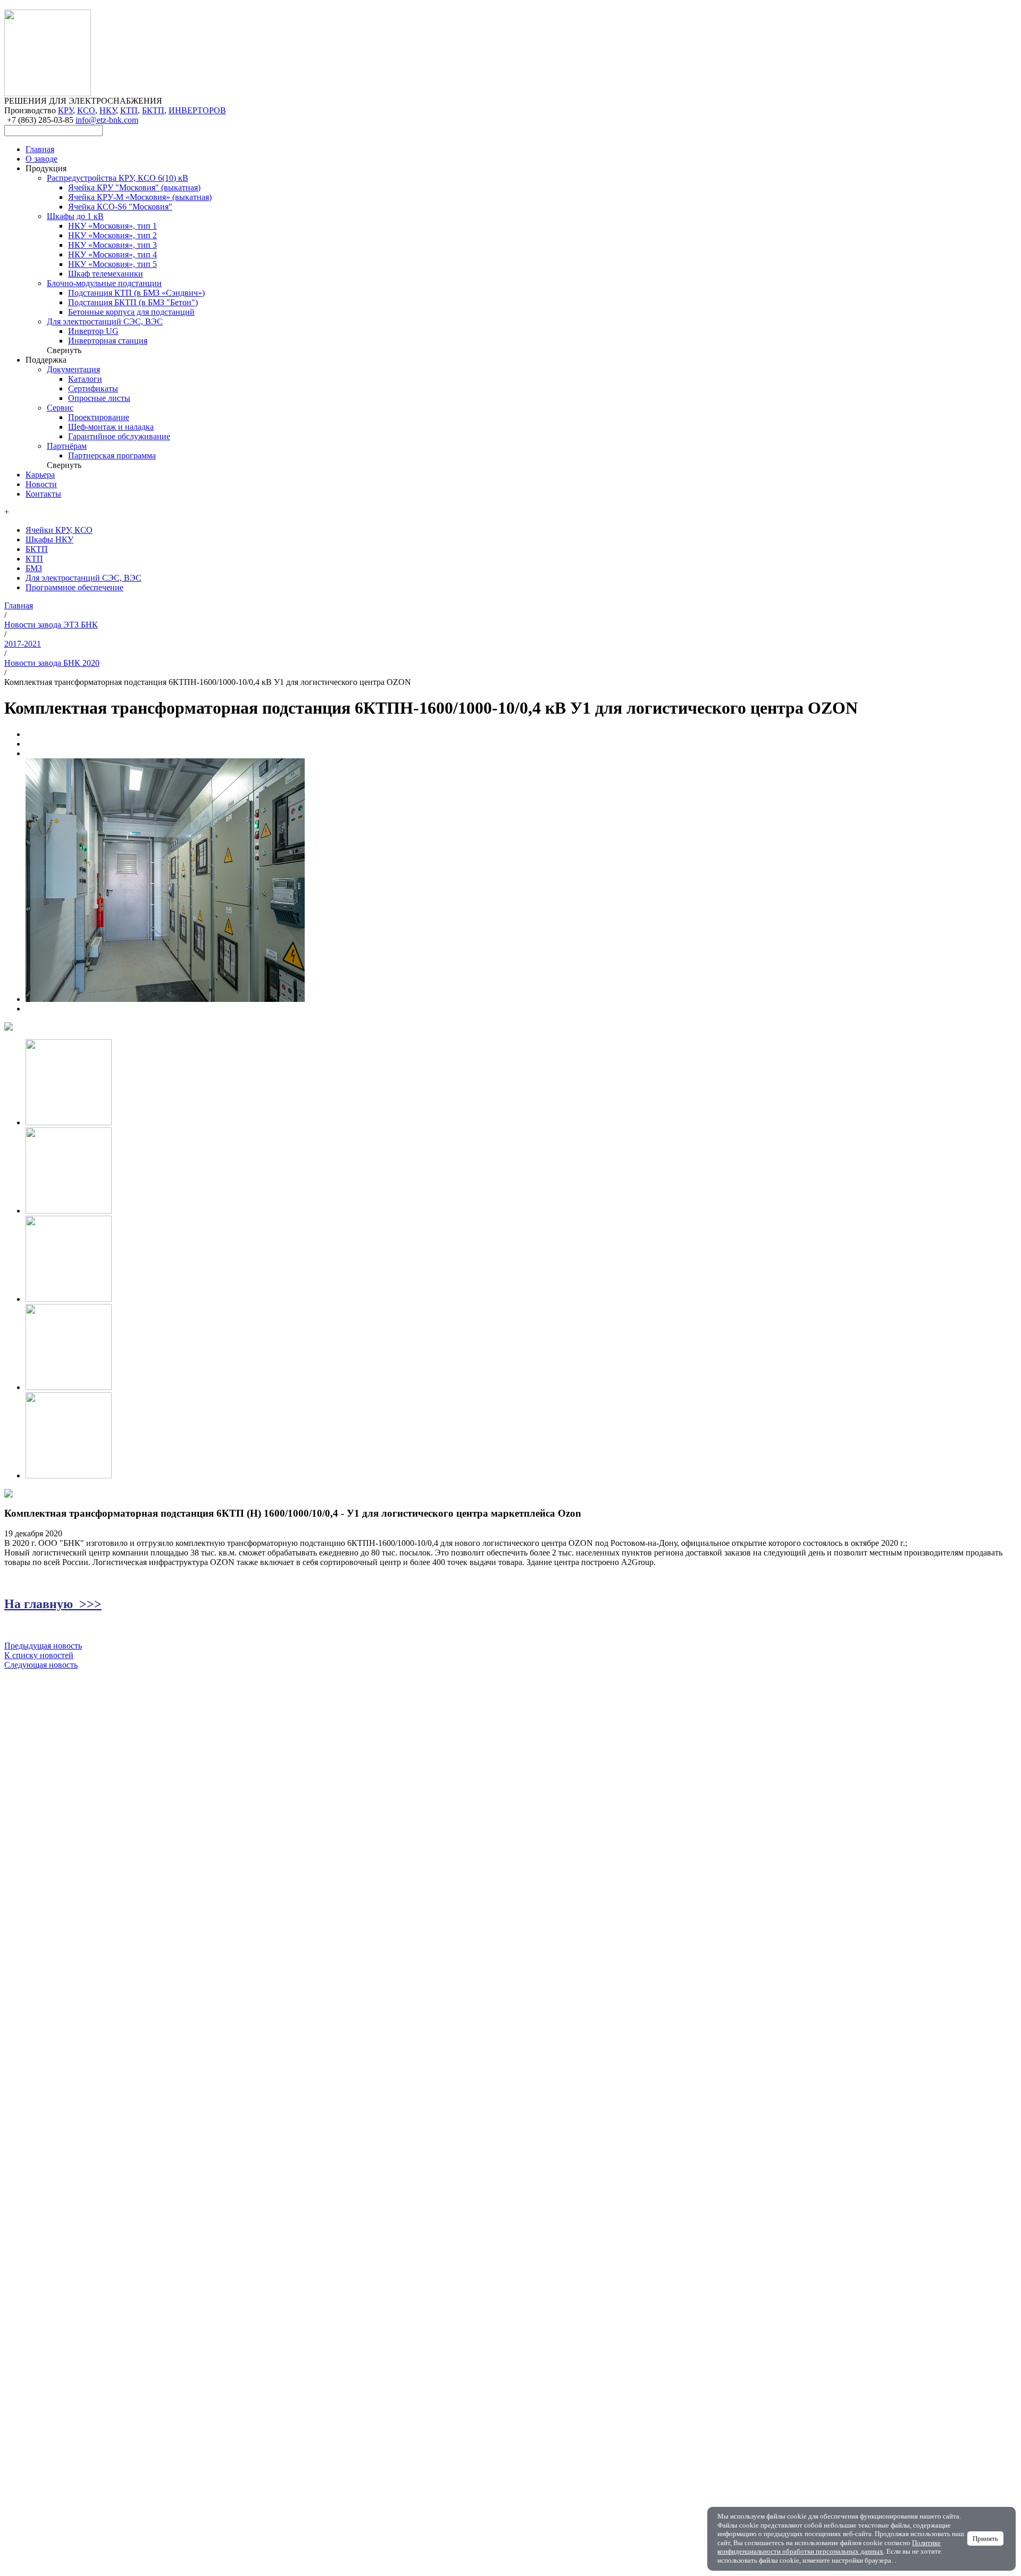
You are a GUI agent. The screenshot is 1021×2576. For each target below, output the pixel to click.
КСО (86, 110)
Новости (41, 484)
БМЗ (34, 568)
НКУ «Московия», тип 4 (112, 254)
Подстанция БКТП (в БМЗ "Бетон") (133, 302)
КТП (129, 110)
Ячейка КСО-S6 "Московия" (120, 207)
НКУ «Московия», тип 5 (112, 264)
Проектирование (99, 417)
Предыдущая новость (43, 1646)
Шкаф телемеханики (106, 274)
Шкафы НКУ (49, 540)
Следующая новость (41, 1665)
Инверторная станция (108, 341)
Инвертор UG (93, 331)
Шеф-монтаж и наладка (111, 427)
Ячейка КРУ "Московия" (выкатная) (134, 187)
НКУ (108, 110)
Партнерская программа (112, 455)
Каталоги (85, 379)
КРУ (65, 110)
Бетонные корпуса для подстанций (131, 312)
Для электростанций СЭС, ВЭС (83, 578)
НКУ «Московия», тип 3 (112, 245)
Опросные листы (99, 398)
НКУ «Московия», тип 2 (112, 235)
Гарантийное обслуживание (119, 436)
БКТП (153, 110)
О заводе (41, 159)
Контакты (43, 494)
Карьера (40, 475)
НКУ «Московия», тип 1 (112, 226)
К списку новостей (39, 1655)
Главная (40, 149)
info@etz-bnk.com (107, 120)
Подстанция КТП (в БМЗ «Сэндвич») (136, 293)
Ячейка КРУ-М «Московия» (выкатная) (140, 197)
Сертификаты (93, 388)
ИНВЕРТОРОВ (197, 110)
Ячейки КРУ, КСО (59, 530)
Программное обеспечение (74, 587)
